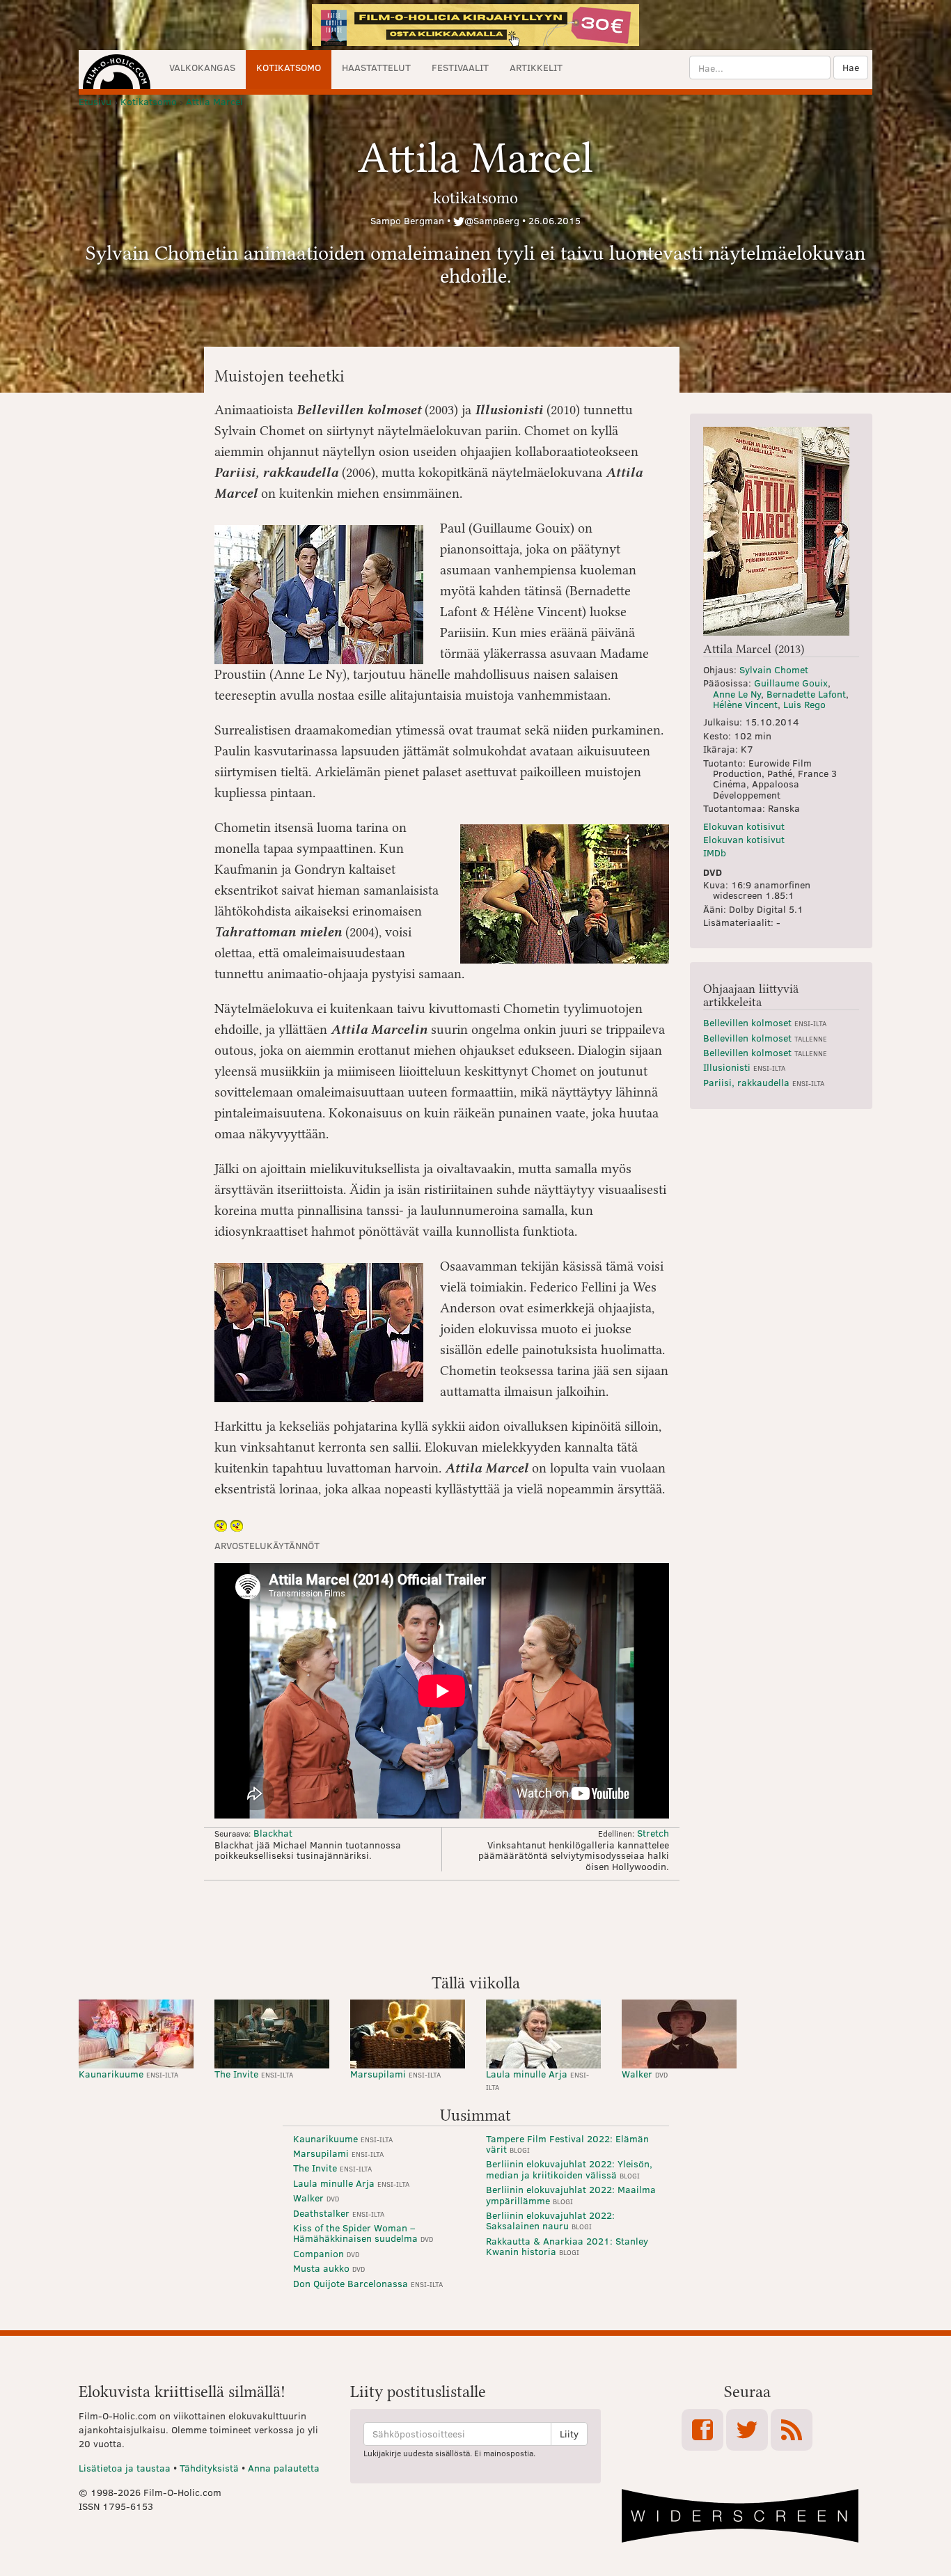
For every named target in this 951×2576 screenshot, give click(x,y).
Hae (851, 67)
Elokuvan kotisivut (744, 826)
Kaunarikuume (128, 2074)
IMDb (715, 853)
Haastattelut (376, 67)
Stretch (653, 1833)
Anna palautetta (284, 2468)
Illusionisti (744, 1067)
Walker (645, 2074)
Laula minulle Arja (537, 2079)
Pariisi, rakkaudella (764, 1082)
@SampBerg (492, 220)
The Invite (254, 2074)
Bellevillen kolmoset (765, 1022)
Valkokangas (202, 67)
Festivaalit (460, 67)
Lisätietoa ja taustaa (125, 2468)
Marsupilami (395, 2074)
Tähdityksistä (209, 2468)
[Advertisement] (475, 1926)
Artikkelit (536, 67)
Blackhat (273, 1833)
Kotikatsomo (289, 67)
